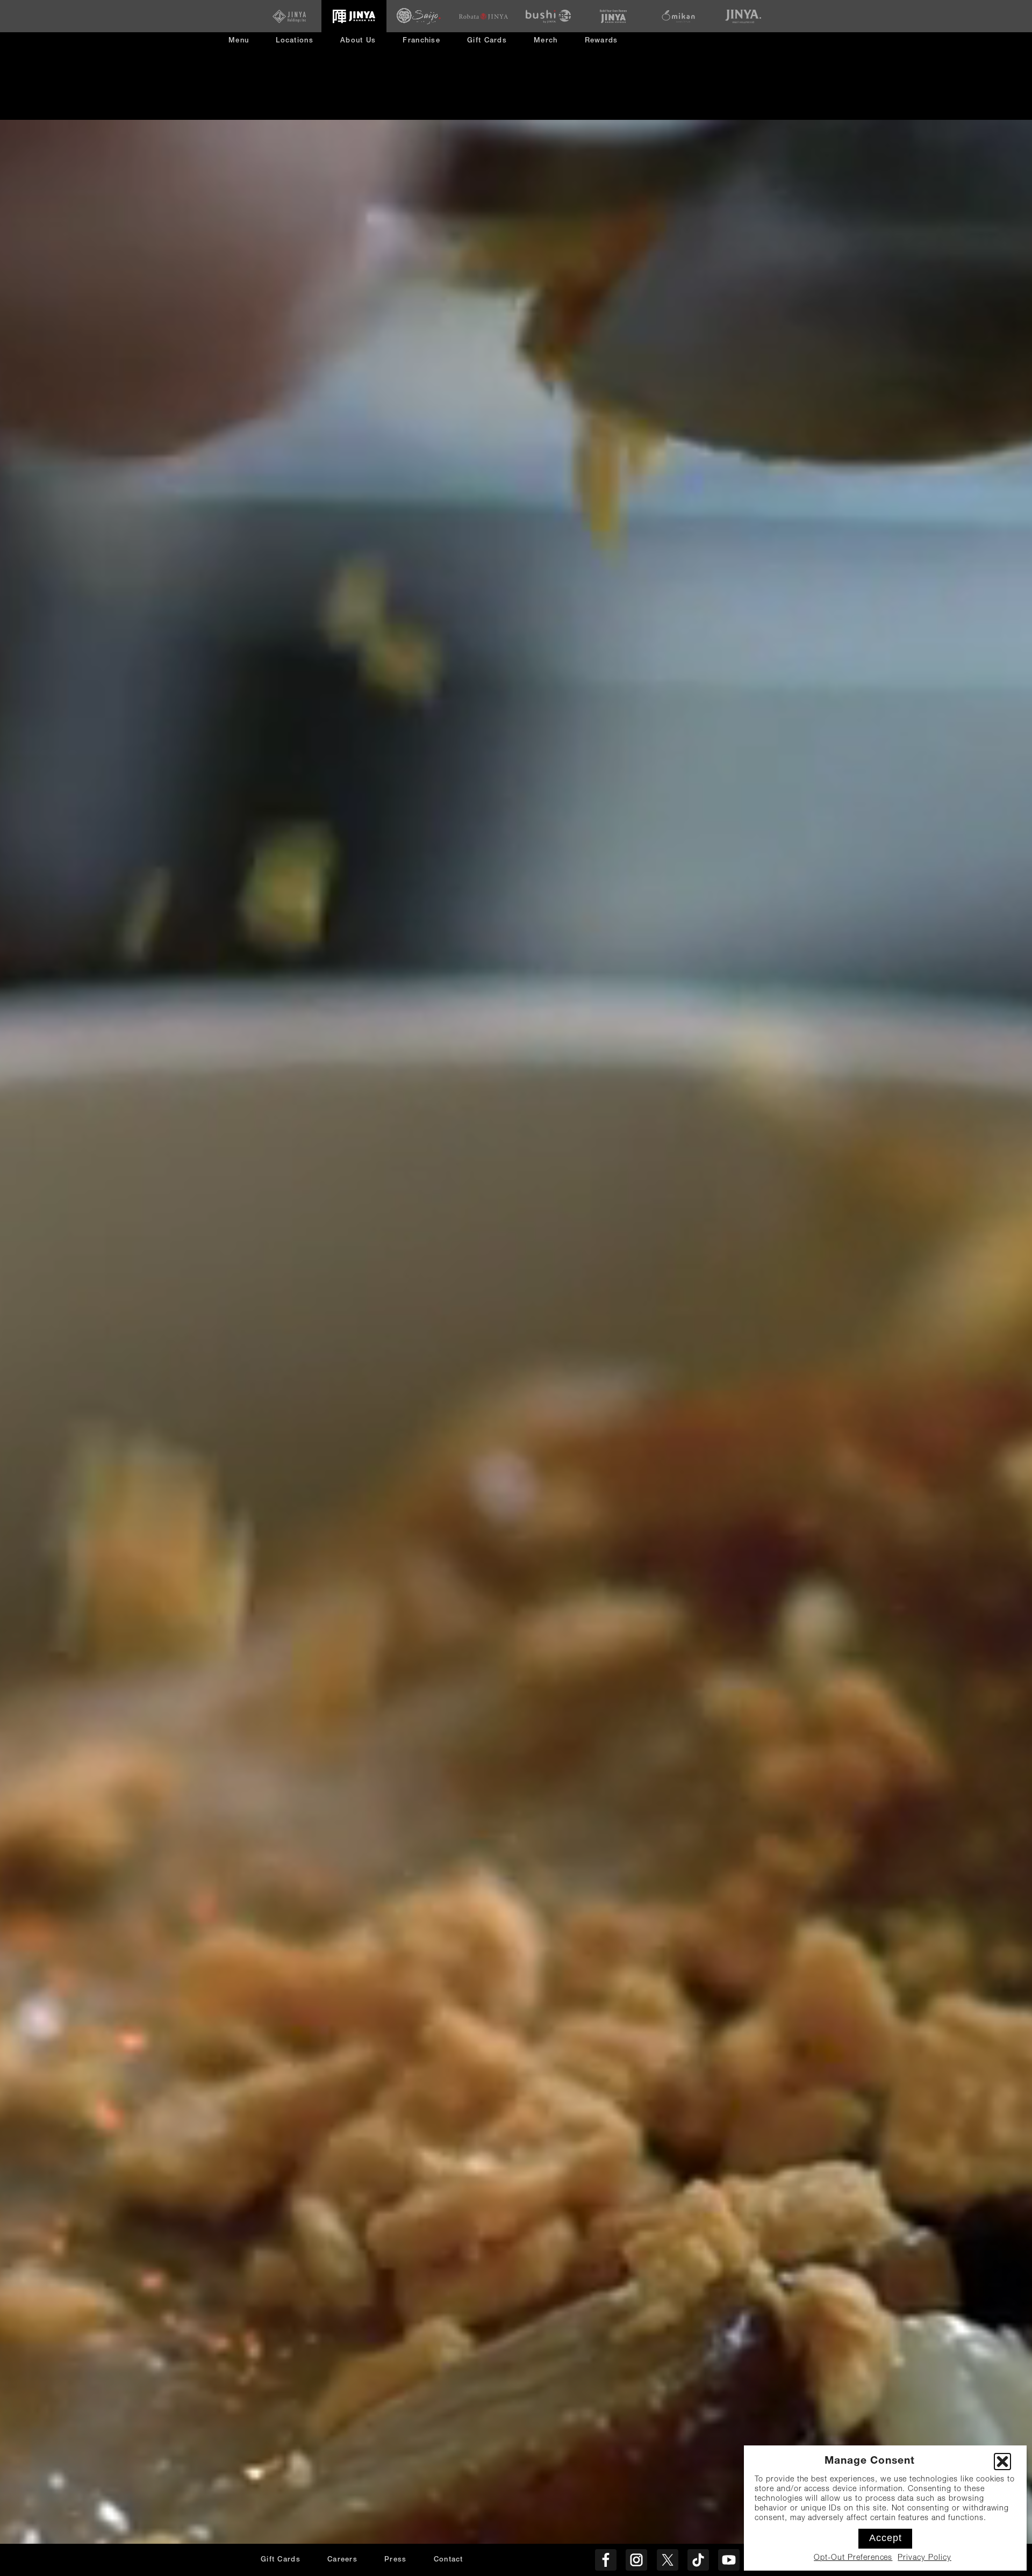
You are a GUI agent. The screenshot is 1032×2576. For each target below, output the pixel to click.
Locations (295, 41)
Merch (550, 45)
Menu (239, 41)
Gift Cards (487, 41)
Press (396, 2560)
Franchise (421, 41)
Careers (342, 2560)
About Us (358, 41)
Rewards (601, 41)
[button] (1002, 2462)
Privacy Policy (924, 2558)
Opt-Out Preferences (853, 2558)
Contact (449, 2560)
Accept (886, 2538)
